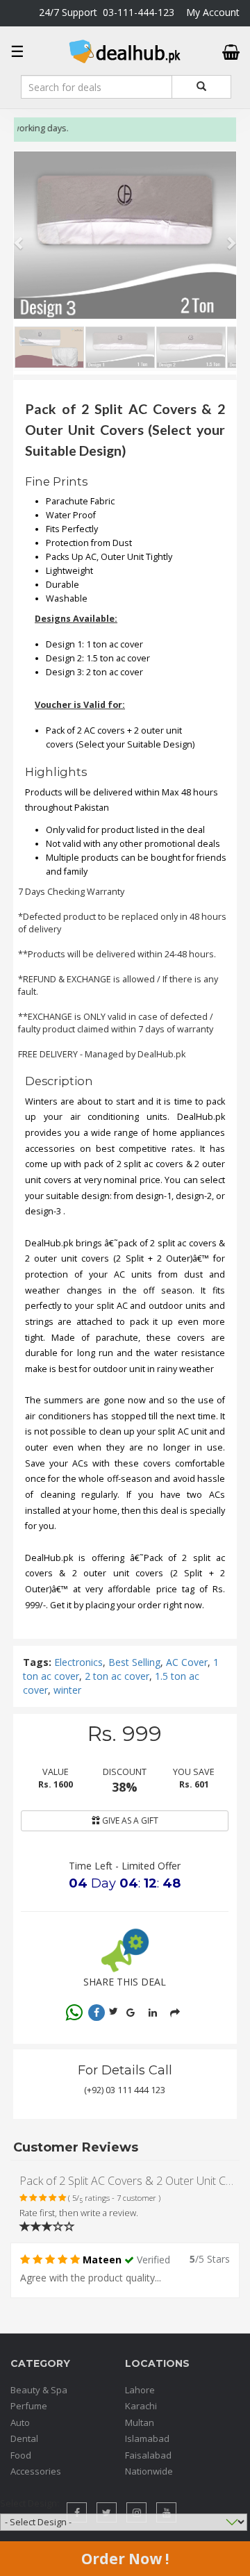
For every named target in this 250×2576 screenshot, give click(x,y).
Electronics (78, 1662)
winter (67, 1690)
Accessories (36, 2471)
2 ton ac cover (117, 1676)
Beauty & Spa (39, 2390)
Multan (140, 2422)
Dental (24, 2438)
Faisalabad (148, 2455)
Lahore (140, 2390)
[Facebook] (97, 2013)
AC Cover (187, 1662)
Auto (20, 2422)
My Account (213, 12)
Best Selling (134, 1662)
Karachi (141, 2406)
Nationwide (149, 2471)
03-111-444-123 (139, 12)
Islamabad (147, 2438)
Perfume (29, 2406)
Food (21, 2455)
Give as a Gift (129, 1820)
